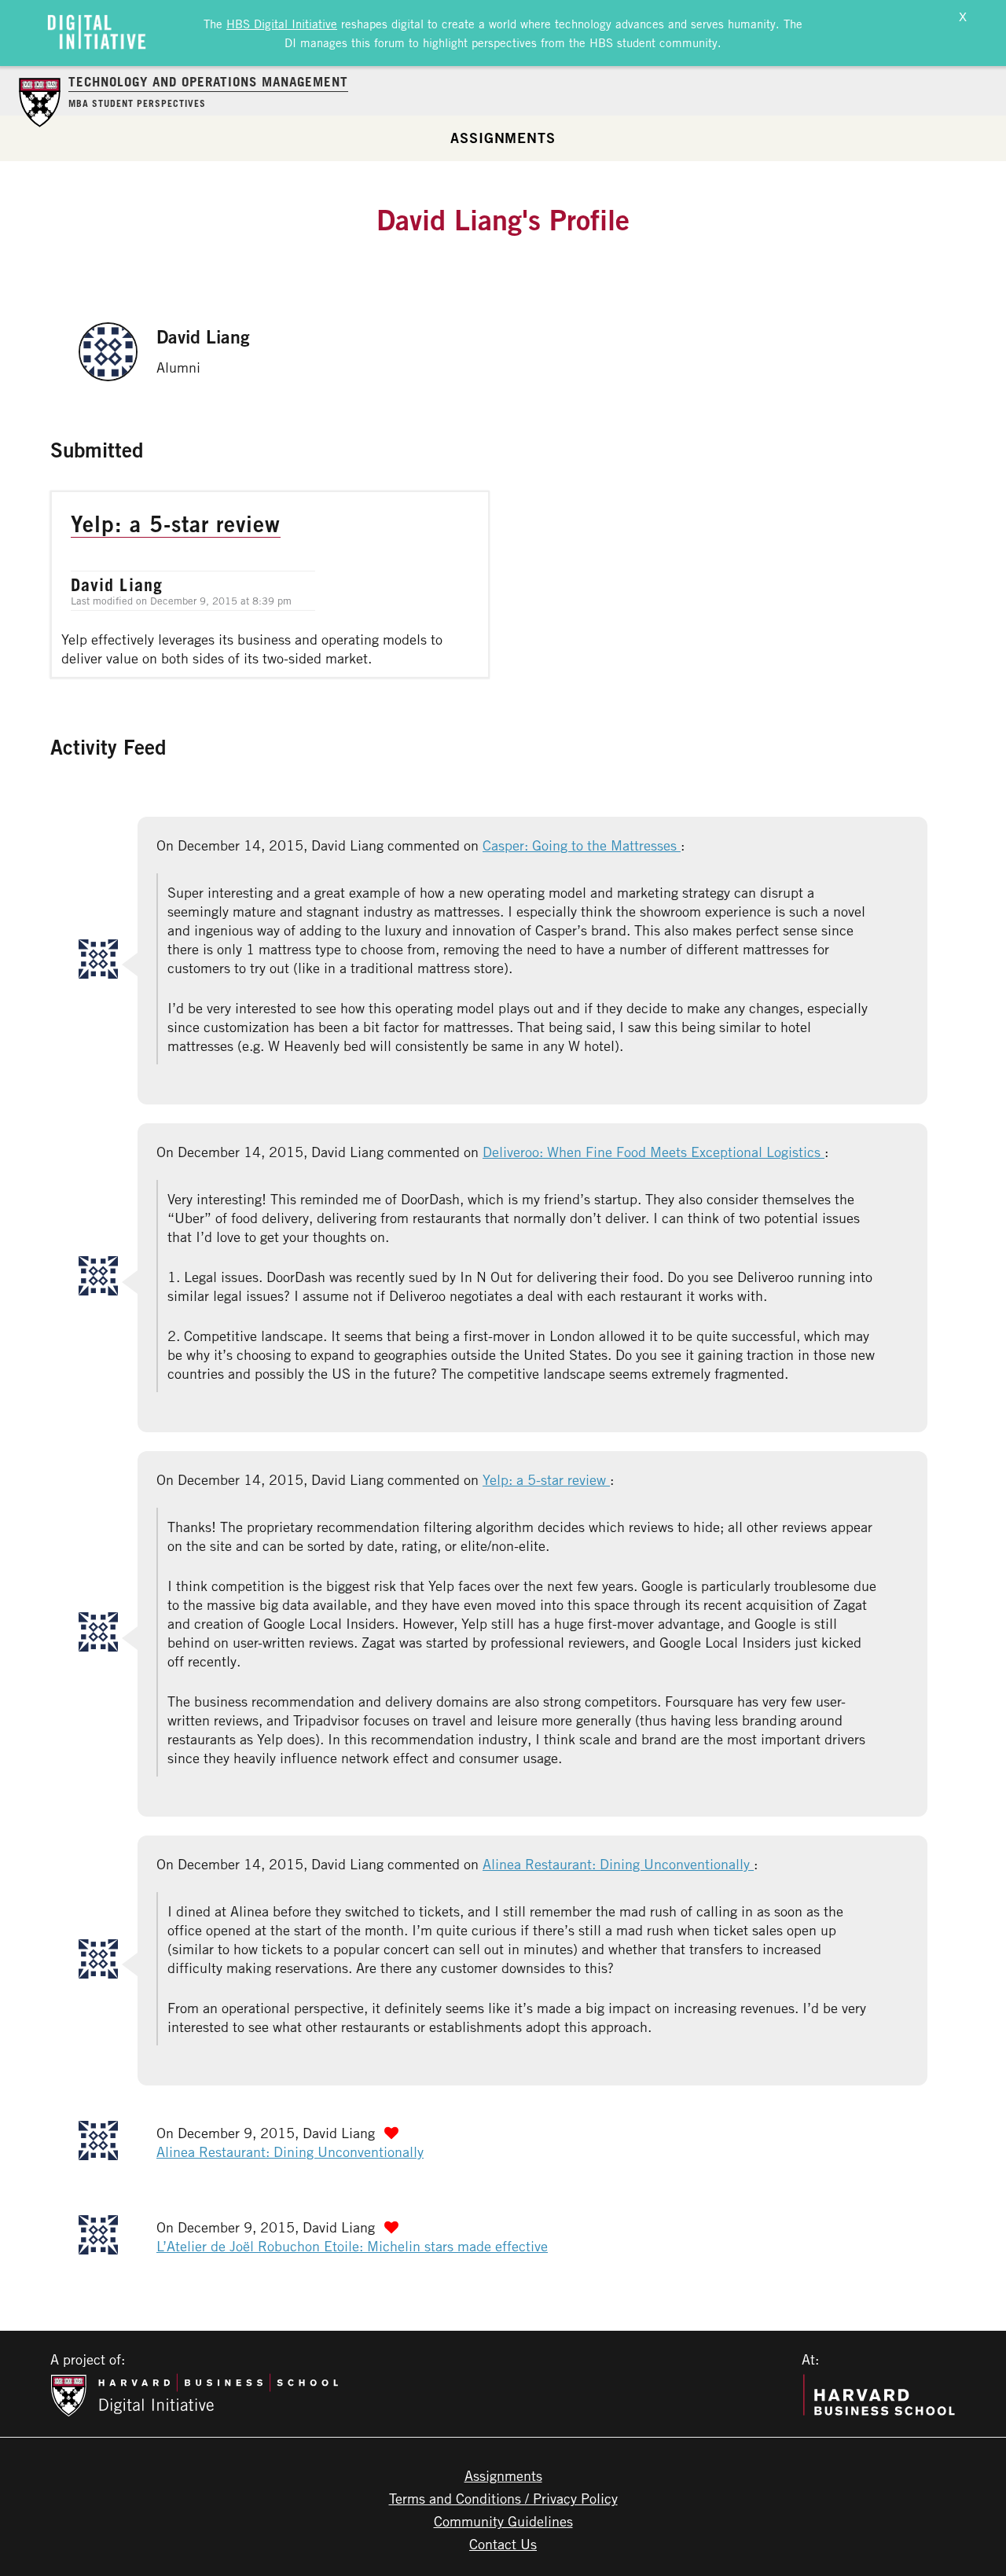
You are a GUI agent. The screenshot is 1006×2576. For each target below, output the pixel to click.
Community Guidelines (503, 2521)
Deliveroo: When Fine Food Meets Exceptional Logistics (654, 1152)
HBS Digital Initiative (282, 24)
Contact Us (503, 2544)
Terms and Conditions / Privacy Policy (503, 2498)
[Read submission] (270, 584)
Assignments (503, 138)
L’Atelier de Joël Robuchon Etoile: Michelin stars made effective (352, 2246)
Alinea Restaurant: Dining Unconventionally (618, 1864)
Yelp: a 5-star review (546, 1479)
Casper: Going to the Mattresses (582, 845)
